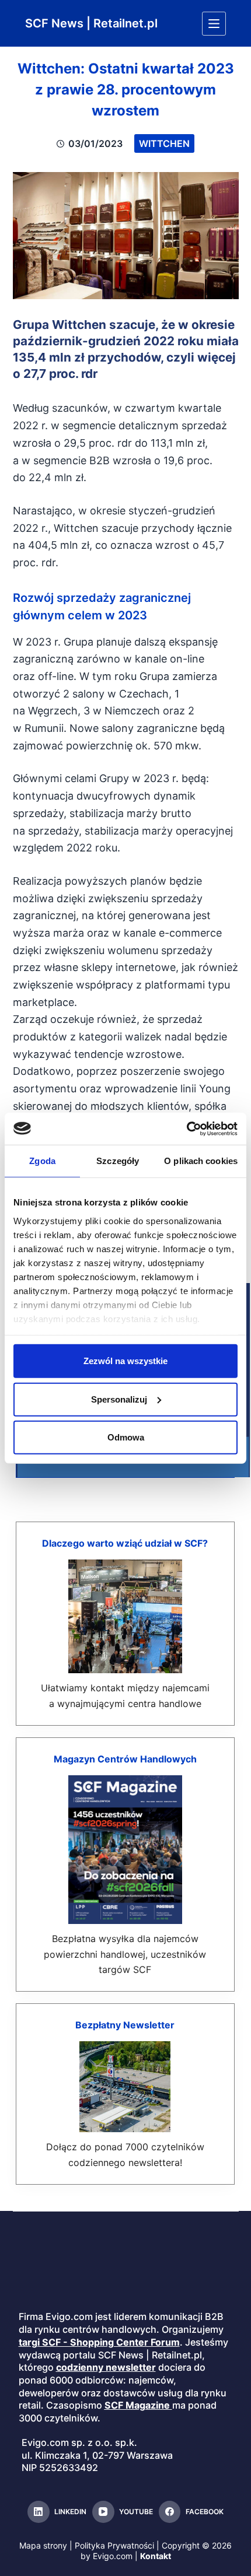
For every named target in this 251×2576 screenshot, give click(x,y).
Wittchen (164, 143)
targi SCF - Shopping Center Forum (99, 2342)
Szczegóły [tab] (118, 1161)
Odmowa (126, 1437)
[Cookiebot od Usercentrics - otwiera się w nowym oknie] (186, 1128)
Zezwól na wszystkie (125, 1361)
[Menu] (214, 24)
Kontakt (156, 2556)
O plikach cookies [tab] (201, 1161)
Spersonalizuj (119, 1399)
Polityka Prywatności (114, 2545)
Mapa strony (43, 2545)
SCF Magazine (137, 2405)
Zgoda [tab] (42, 1161)
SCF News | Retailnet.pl (91, 23)
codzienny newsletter (106, 2367)
